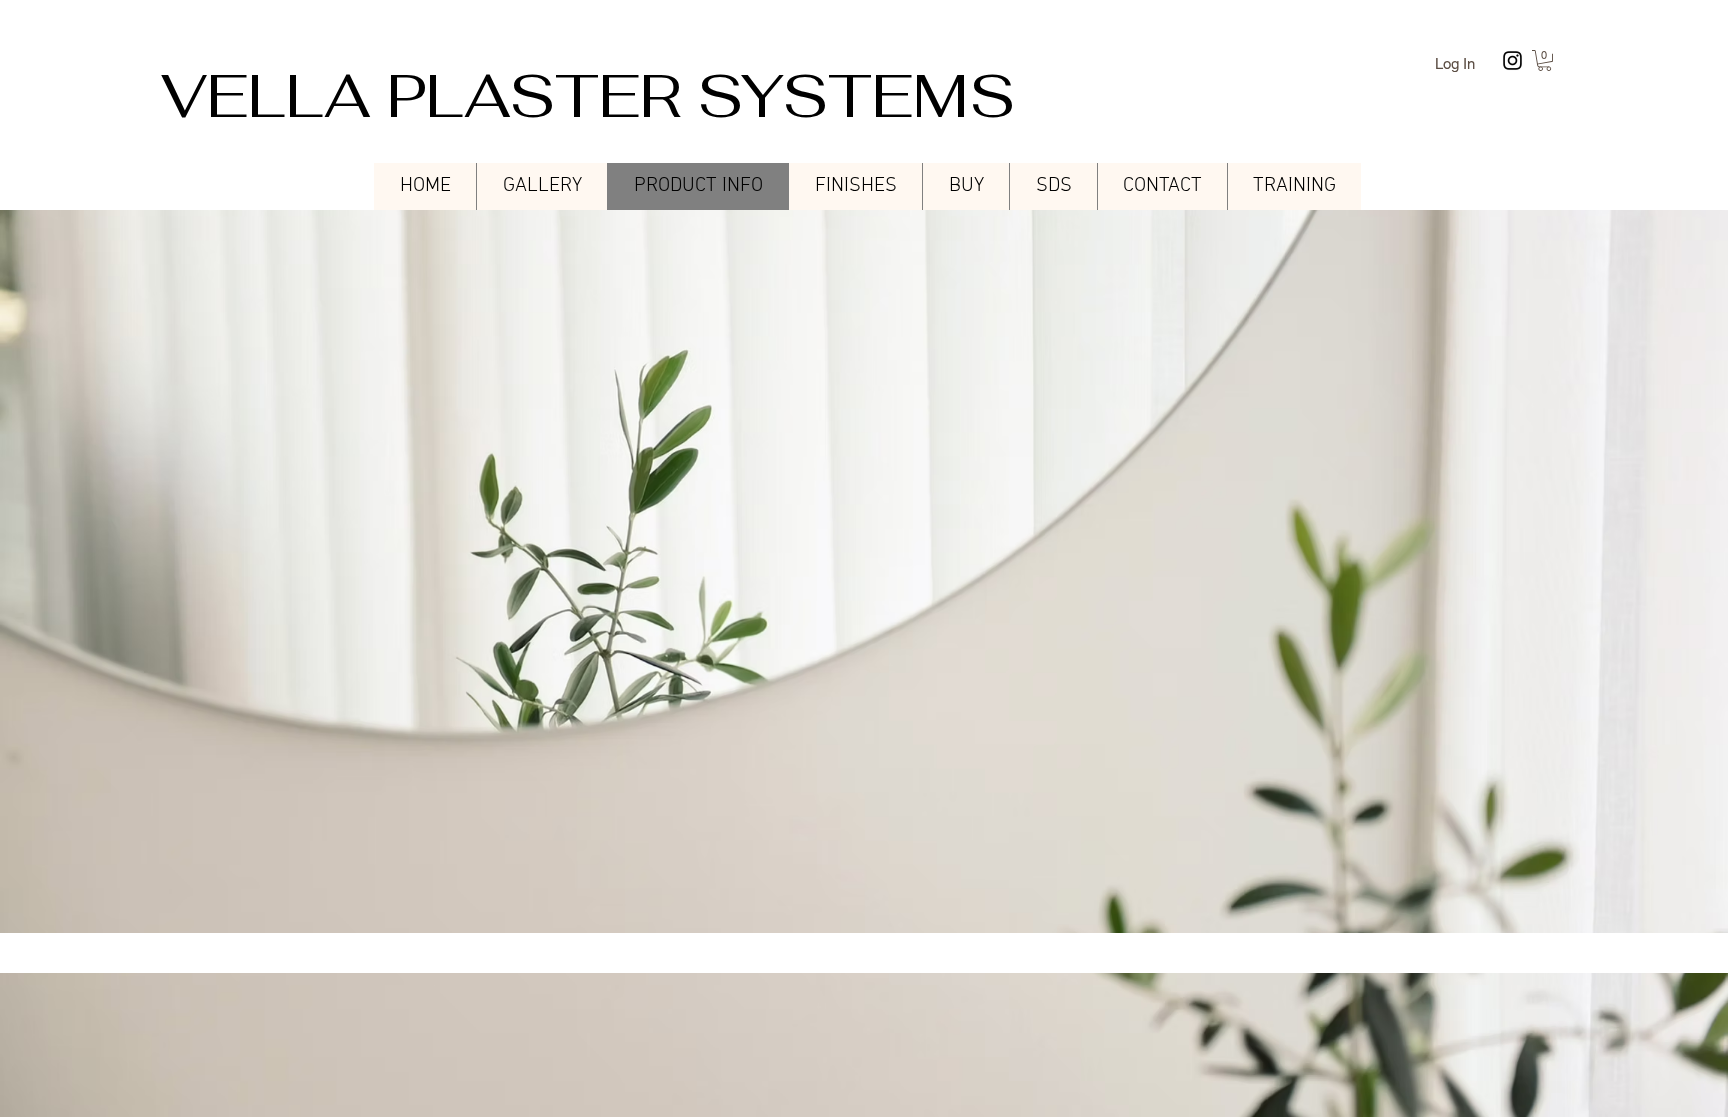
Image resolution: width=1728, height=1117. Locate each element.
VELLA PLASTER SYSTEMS (588, 96)
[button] (1544, 60)
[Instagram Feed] (1512, 60)
